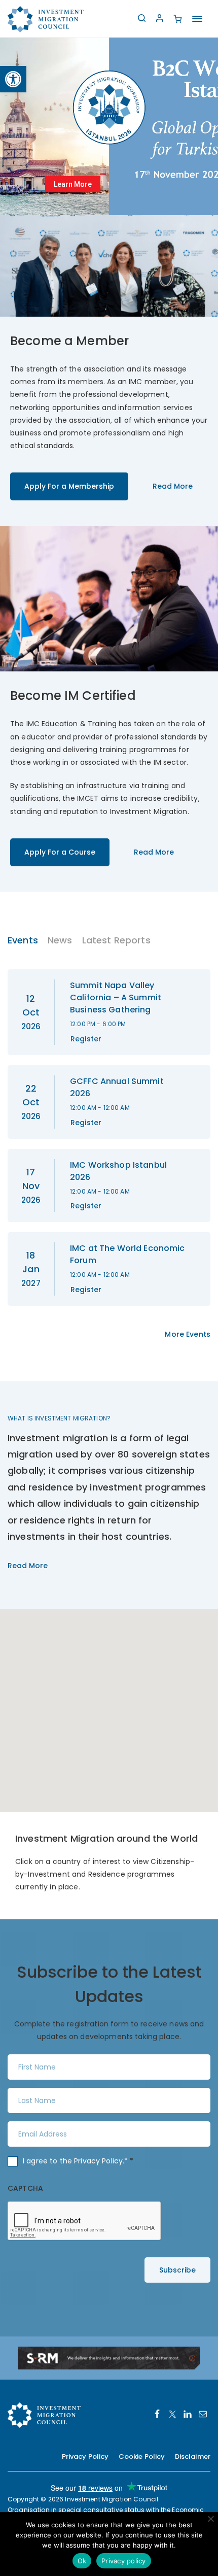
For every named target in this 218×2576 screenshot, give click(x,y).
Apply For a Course (60, 852)
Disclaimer (193, 2456)
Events (23, 940)
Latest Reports (116, 940)
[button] (13, 79)
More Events (188, 1334)
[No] (210, 2519)
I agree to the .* (78, 2161)
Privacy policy (124, 2561)
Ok (82, 2561)
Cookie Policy (142, 2456)
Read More (173, 486)
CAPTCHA (25, 2188)
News (60, 940)
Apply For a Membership (69, 486)
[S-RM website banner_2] (109, 2357)
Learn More (73, 184)
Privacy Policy (98, 2161)
